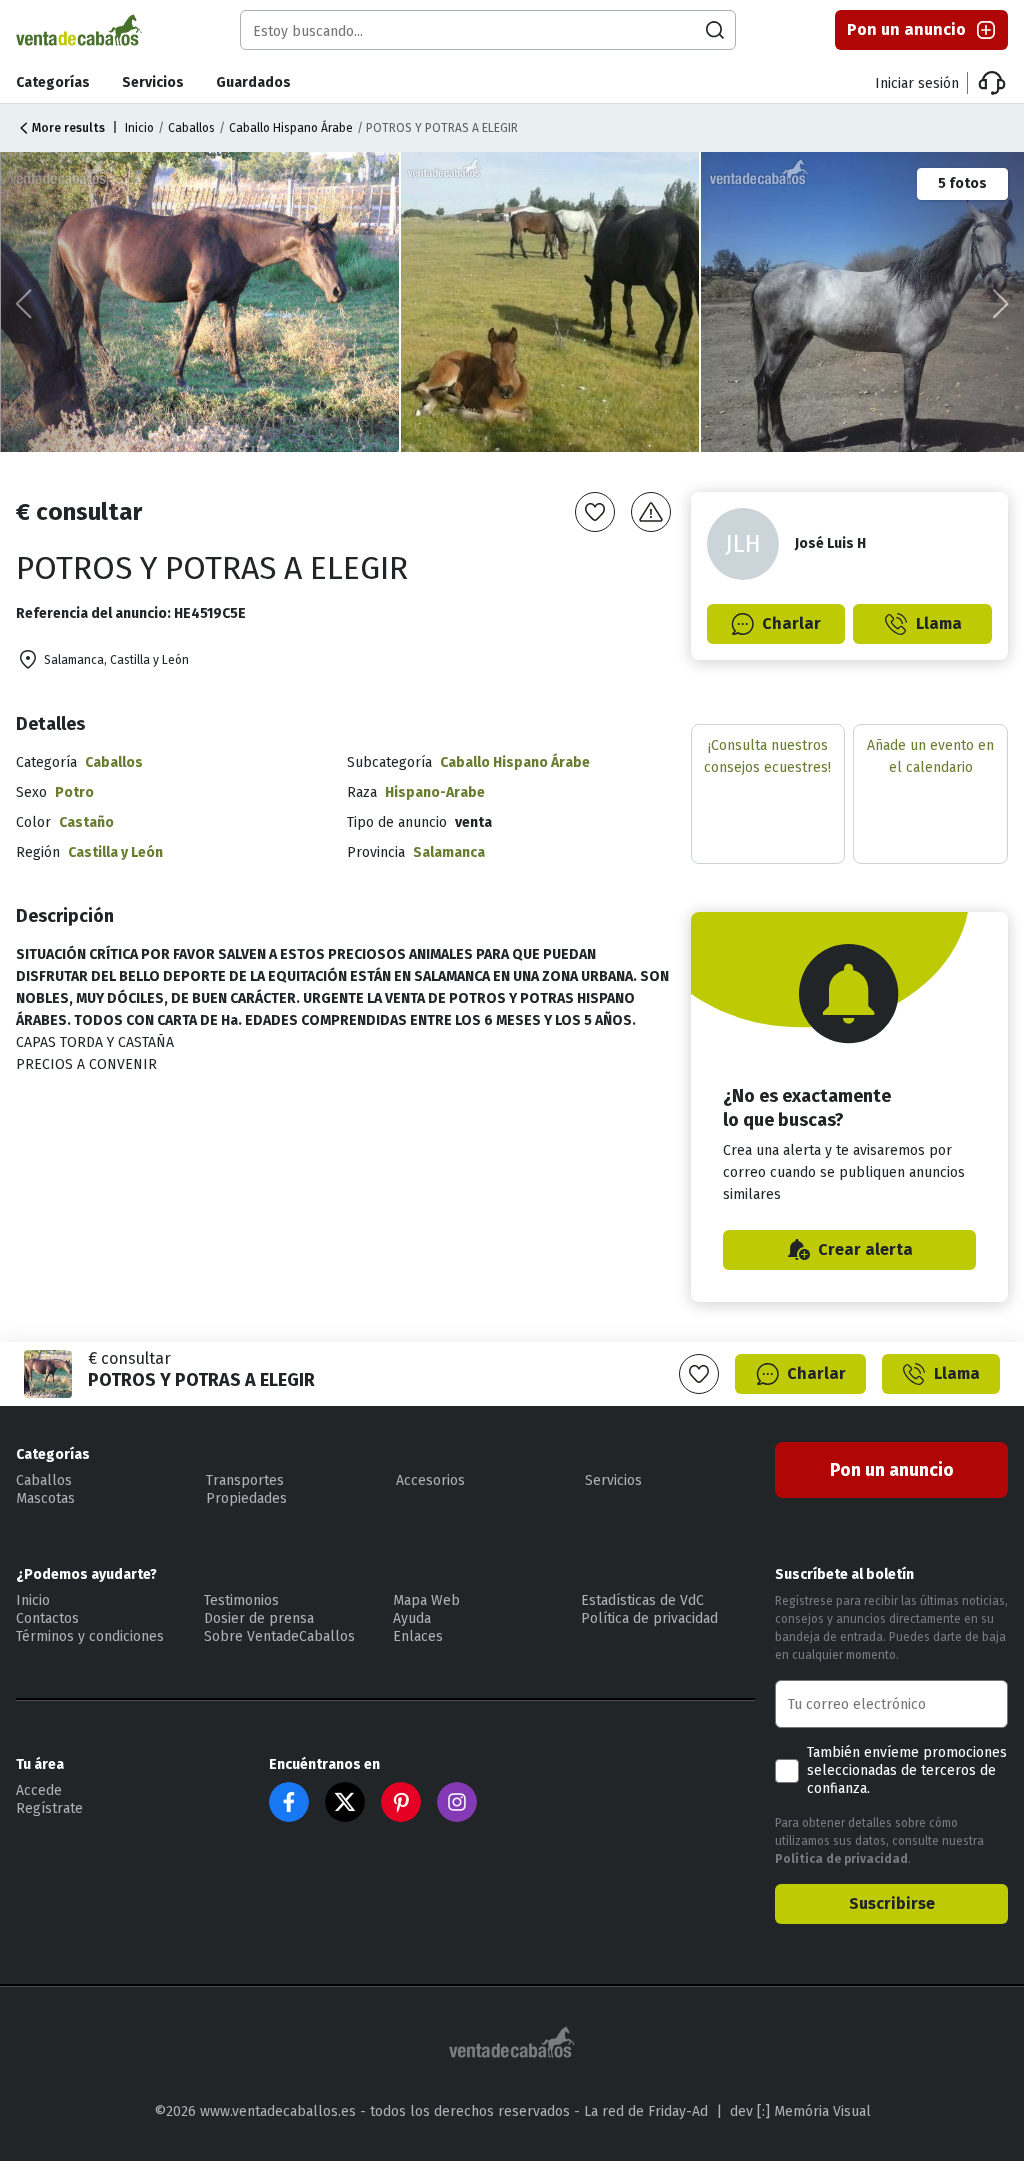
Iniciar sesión (917, 83)
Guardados (253, 82)
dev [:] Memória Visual (800, 2111)
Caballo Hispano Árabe (291, 128)
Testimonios (241, 1600)
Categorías (53, 82)
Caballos (191, 128)
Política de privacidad (649, 1618)
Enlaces (418, 1636)
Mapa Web (426, 1600)
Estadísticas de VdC (642, 1600)
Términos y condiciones (90, 1636)
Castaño (86, 822)
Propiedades (246, 1498)
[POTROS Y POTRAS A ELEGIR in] (201, 302)
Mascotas (45, 1498)
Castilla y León (115, 852)
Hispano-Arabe (435, 792)
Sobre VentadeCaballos (279, 1636)
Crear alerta (865, 1249)
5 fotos (962, 183)
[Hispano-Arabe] (551, 302)
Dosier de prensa (259, 1618)
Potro (74, 792)
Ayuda (412, 1618)
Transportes (245, 1480)
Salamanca (449, 852)
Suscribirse (892, 1903)
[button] (1000, 304)
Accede (39, 1790)
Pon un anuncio (906, 29)
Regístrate (49, 1808)
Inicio (139, 128)
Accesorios (430, 1480)
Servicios (153, 82)
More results (68, 128)
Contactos (47, 1618)
